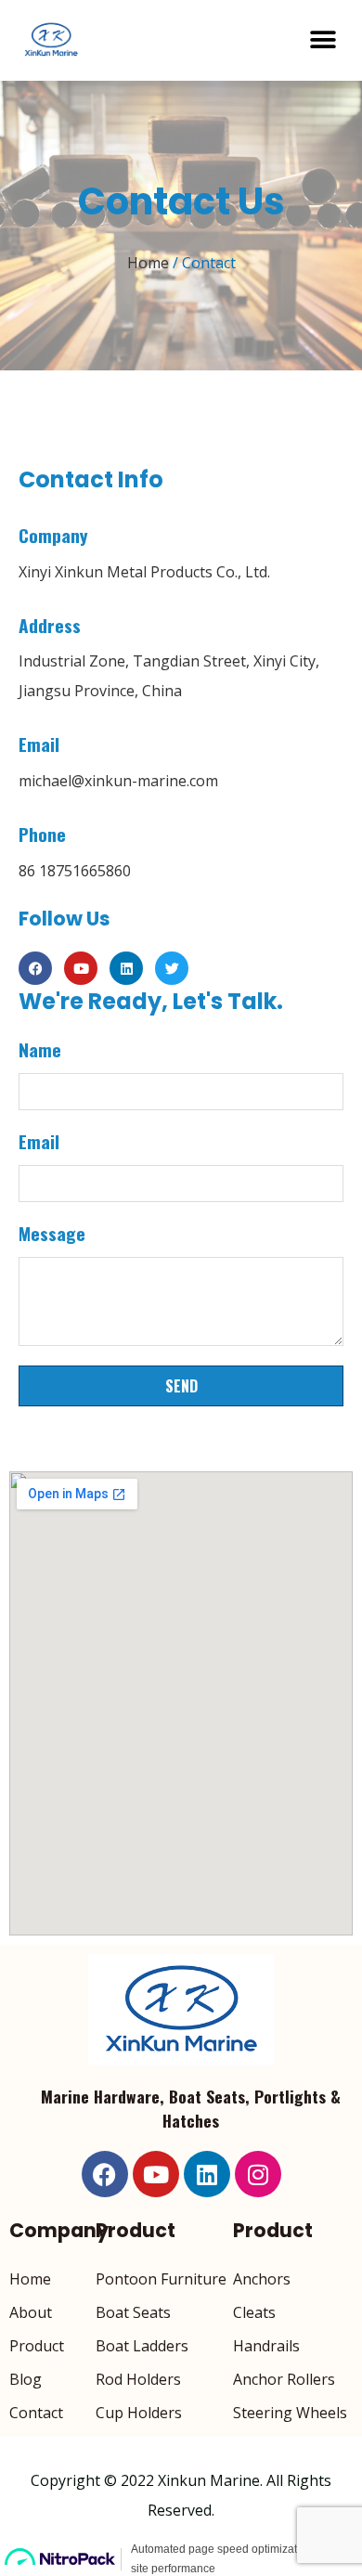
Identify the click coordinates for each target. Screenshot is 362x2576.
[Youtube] (81, 968)
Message (52, 1234)
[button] (323, 39)
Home (148, 263)
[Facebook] (35, 968)
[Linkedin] (126, 968)
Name (40, 1050)
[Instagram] (258, 2174)
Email (39, 1142)
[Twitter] (172, 968)
